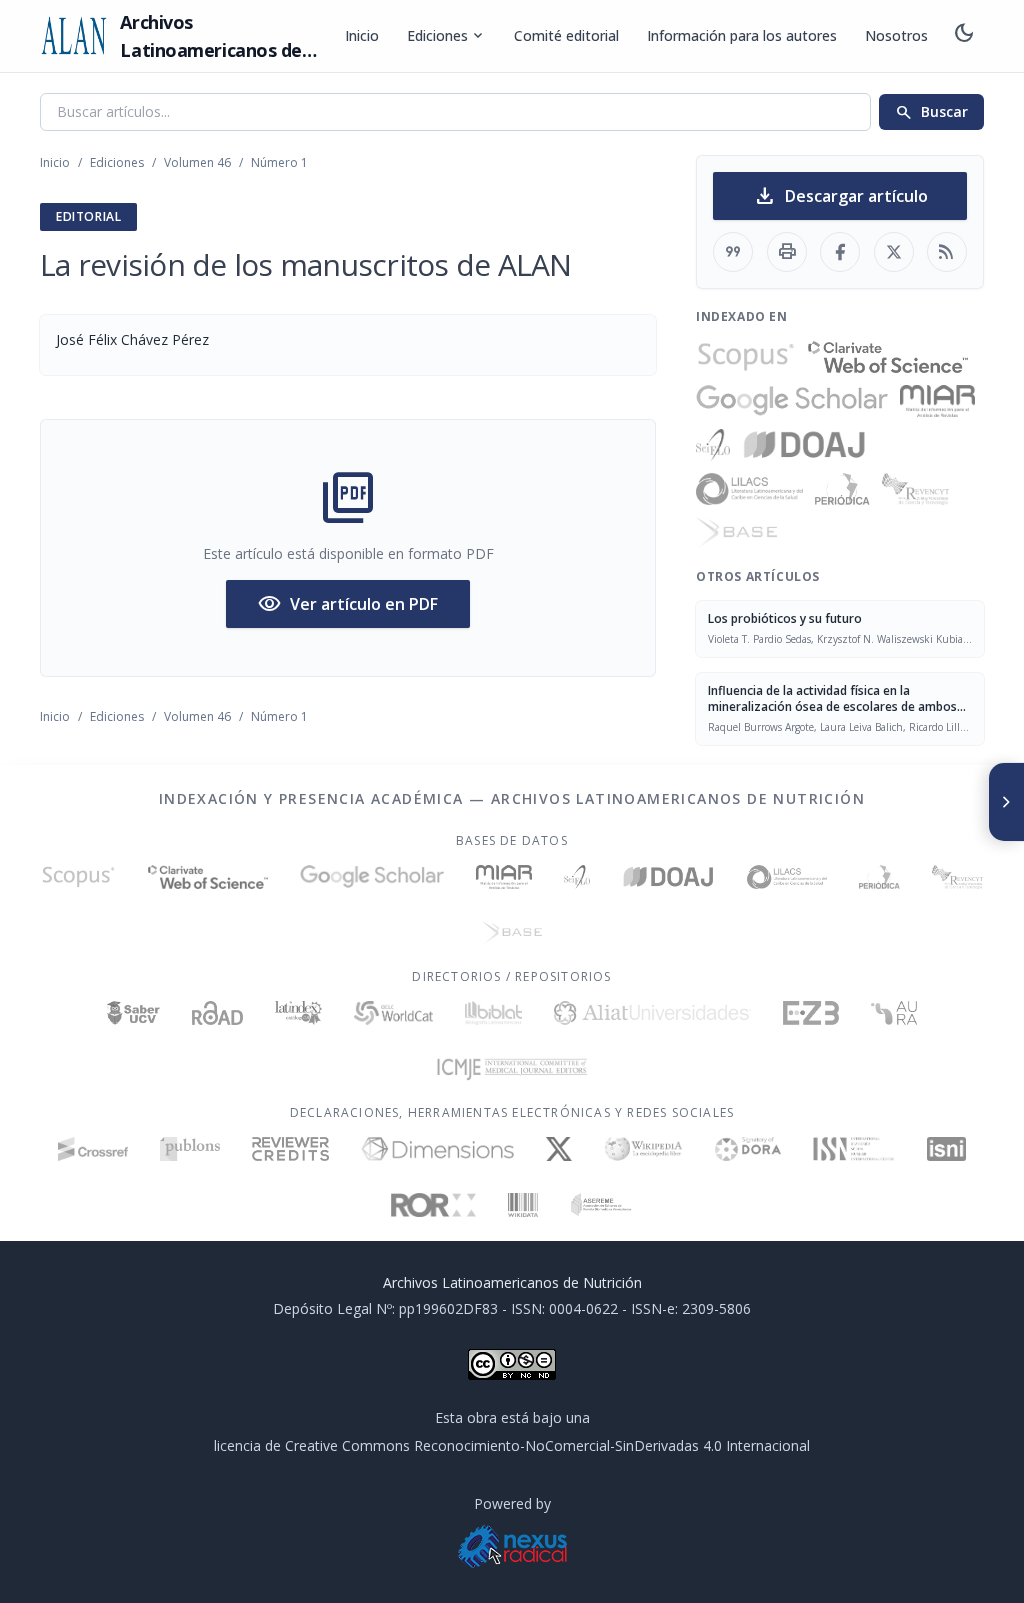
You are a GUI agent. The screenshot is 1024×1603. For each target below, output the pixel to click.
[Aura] (894, 1013)
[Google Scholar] (792, 401)
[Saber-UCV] (133, 1013)
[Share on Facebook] (840, 252)
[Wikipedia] (643, 1149)
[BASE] (736, 533)
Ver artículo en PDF (348, 604)
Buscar (931, 112)
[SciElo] (713, 445)
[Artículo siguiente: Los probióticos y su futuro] (1006, 802)
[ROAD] (217, 1013)
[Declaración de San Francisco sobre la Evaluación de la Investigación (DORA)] (748, 1149)
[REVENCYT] (916, 489)
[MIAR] (937, 401)
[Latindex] (298, 1013)
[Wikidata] (522, 1205)
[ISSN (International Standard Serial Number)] (854, 1149)
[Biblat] (493, 1013)
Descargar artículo (840, 196)
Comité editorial (566, 35)
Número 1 (279, 162)
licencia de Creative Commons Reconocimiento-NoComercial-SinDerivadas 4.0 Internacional (512, 1445)
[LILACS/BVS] (749, 489)
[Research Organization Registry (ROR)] (433, 1205)
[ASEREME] (601, 1205)
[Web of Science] (888, 357)
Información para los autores (742, 35)
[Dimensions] (437, 1149)
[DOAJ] (804, 445)
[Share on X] (894, 252)
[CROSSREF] (93, 1149)
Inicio (362, 35)
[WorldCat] (393, 1013)
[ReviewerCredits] (290, 1149)
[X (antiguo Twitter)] (559, 1149)
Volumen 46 (197, 162)
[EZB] (811, 1013)
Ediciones (446, 36)
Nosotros (896, 35)
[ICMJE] (512, 1069)
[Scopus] (746, 357)
